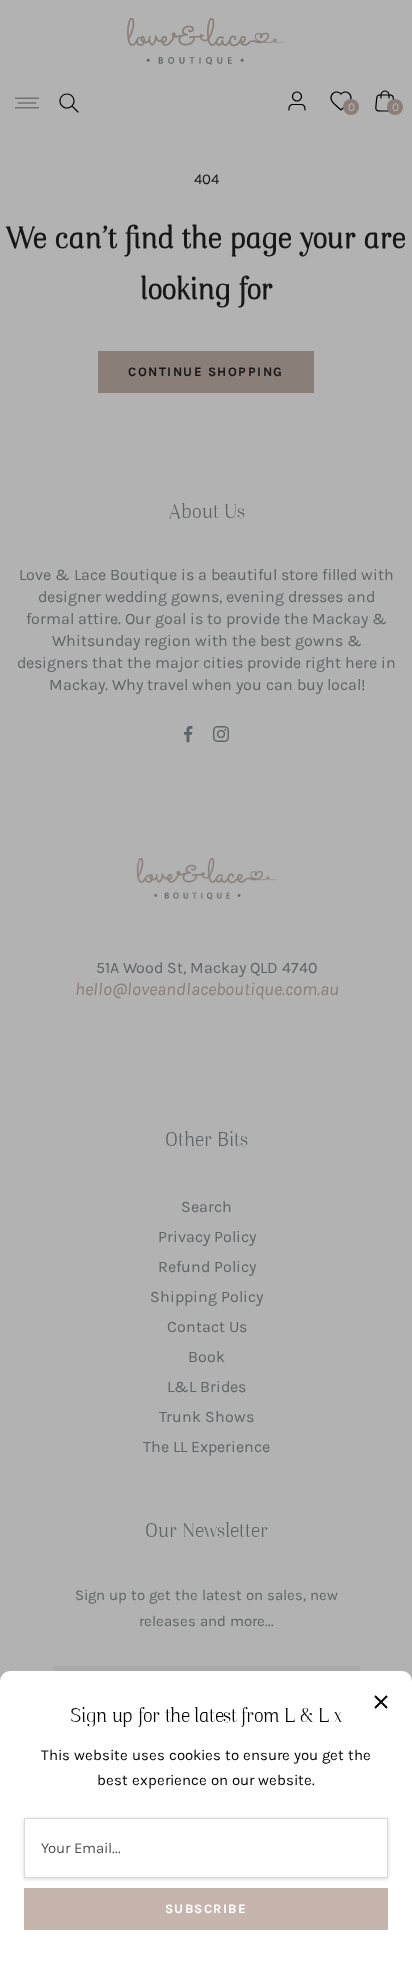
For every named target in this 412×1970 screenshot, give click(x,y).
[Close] (381, 1702)
